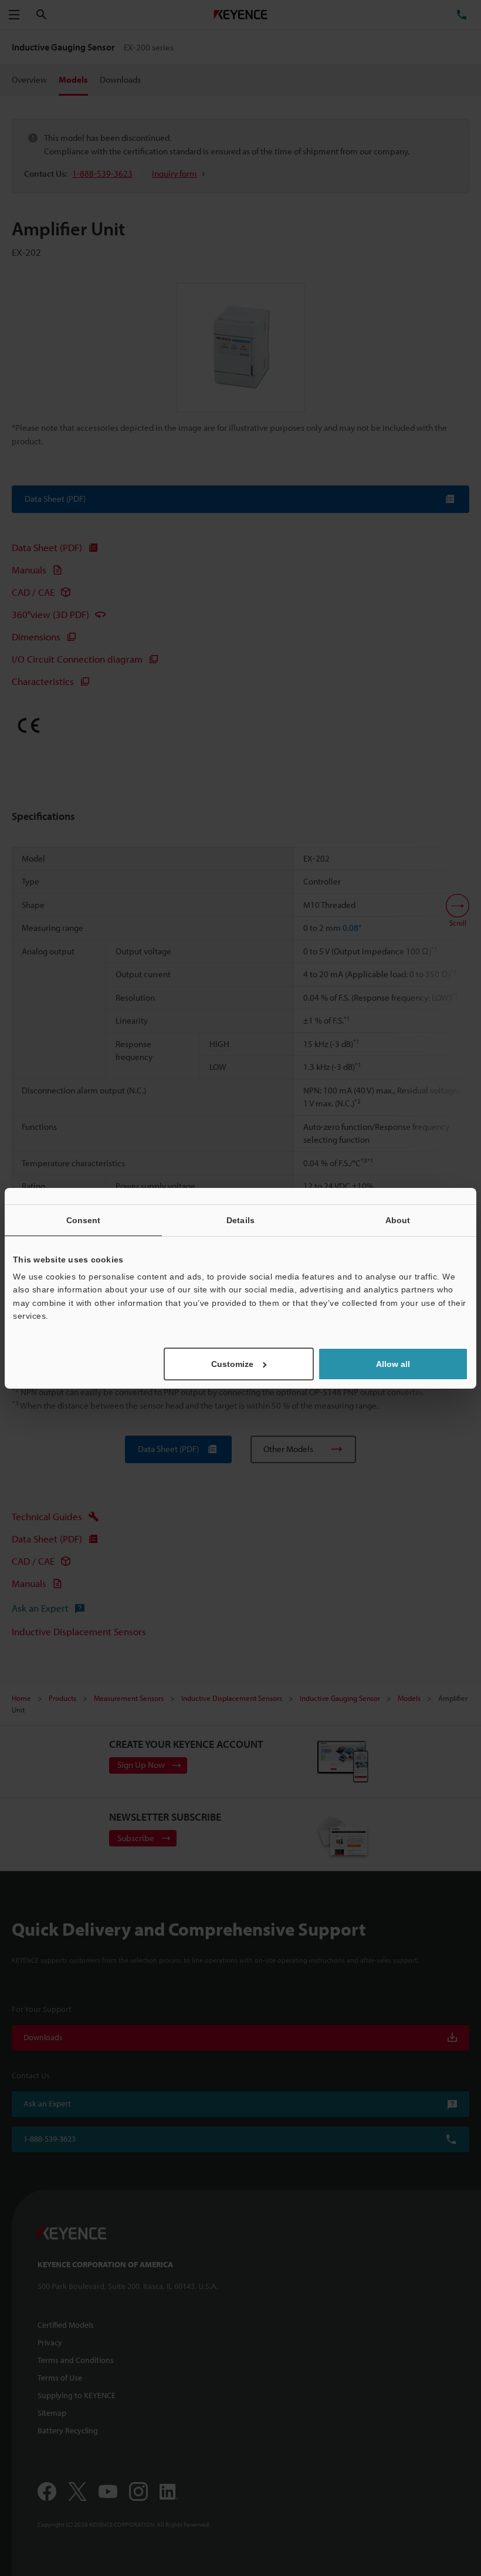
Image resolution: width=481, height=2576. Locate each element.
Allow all (393, 1364)
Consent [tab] (84, 1220)
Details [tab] (240, 1220)
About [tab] (398, 1220)
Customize (232, 1364)
